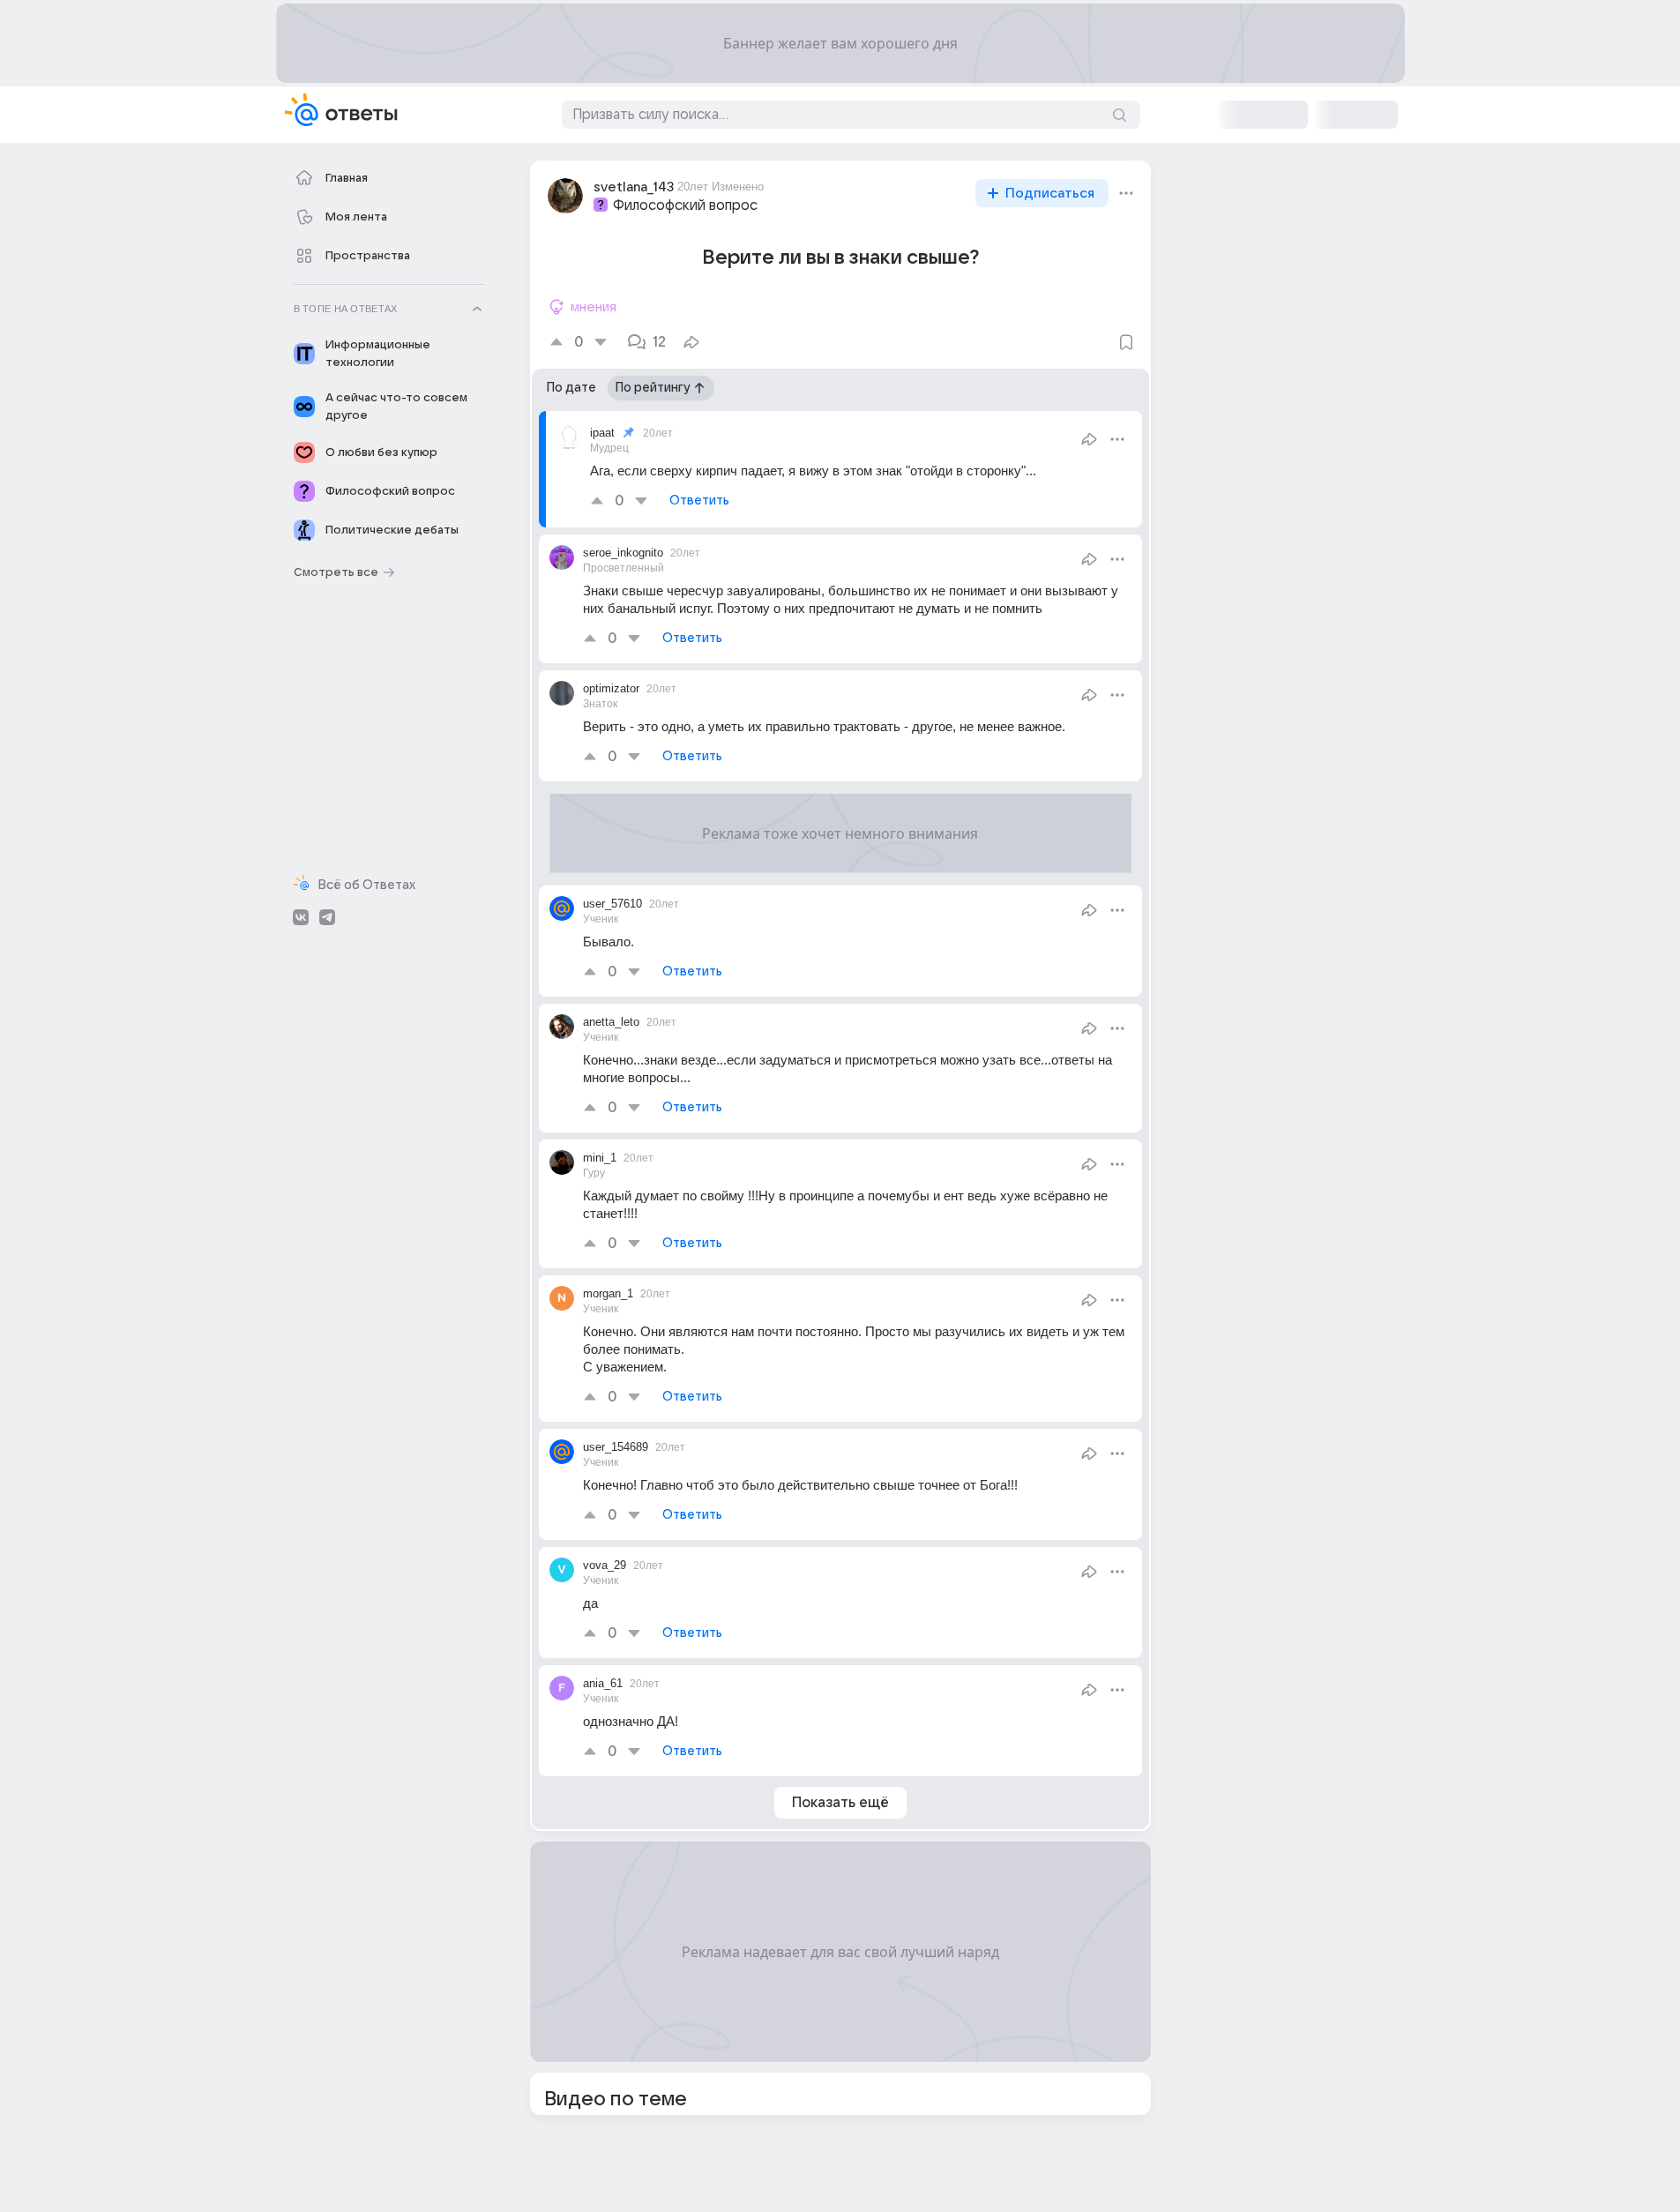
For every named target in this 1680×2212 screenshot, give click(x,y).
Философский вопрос (685, 206)
